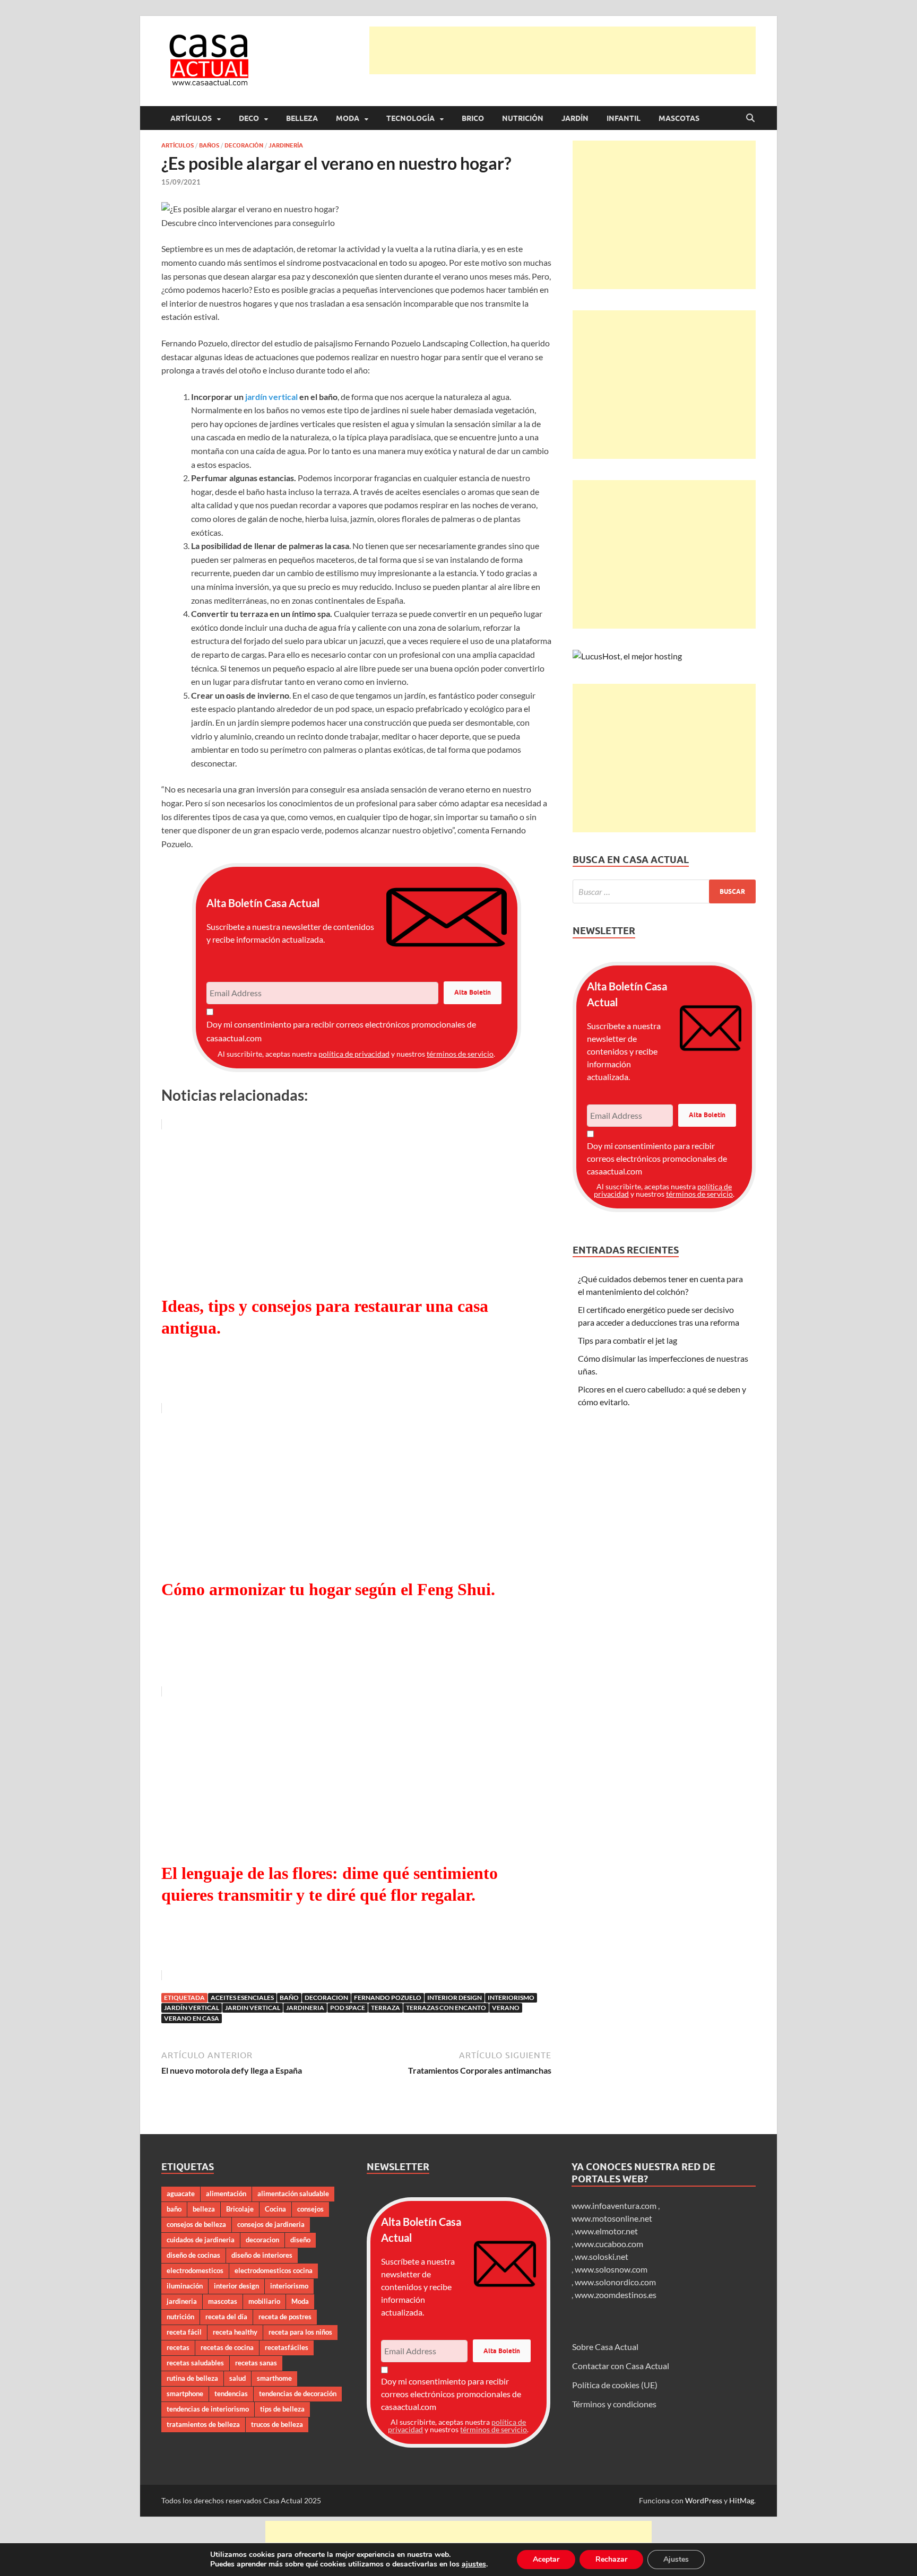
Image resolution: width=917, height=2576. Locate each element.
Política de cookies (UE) (615, 2385)
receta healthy (235, 2332)
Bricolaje (240, 2209)
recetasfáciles (287, 2347)
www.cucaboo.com (609, 2244)
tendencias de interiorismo (208, 2409)
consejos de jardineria (271, 2224)
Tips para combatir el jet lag (628, 1340)
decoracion (326, 1998)
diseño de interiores (262, 2255)
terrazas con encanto (446, 2008)
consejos (310, 2209)
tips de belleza (282, 2409)
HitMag (742, 2500)
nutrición (180, 2317)
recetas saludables (195, 2363)
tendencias (231, 2394)
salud (237, 2378)
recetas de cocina (227, 2347)
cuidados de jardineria (201, 2240)
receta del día (226, 2317)
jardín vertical (271, 397)
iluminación (185, 2286)
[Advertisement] (563, 50)
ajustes (474, 2564)
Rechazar (611, 2559)
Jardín (575, 118)
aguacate (181, 2194)
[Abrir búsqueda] (750, 118)
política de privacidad (354, 1054)
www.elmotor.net (606, 2231)
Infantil (624, 118)
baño (289, 1998)
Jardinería (286, 145)
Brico (473, 118)
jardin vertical (253, 2008)
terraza (386, 2008)
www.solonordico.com (615, 2282)
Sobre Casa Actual (605, 2347)
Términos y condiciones (614, 2404)
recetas (178, 2347)
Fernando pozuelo (388, 1998)
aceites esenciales (242, 1998)
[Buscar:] (664, 891)
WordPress (704, 2500)
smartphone (185, 2394)
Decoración (244, 145)
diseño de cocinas (193, 2255)
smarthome (274, 2378)
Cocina (275, 2209)
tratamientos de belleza (203, 2424)
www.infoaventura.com (615, 2205)
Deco (249, 118)
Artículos (191, 118)
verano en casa (192, 2018)
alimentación (226, 2194)
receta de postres (285, 2317)
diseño (300, 2240)
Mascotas (679, 118)
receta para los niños (300, 2332)
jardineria (305, 2008)
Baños (209, 145)
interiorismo (511, 1998)
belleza (204, 2209)
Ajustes (676, 2559)
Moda (348, 118)
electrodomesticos (195, 2270)
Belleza (302, 118)
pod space (348, 2008)
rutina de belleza (192, 2378)
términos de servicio (460, 1054)
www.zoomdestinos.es (616, 2295)
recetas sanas (256, 2363)
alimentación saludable (293, 2194)
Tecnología (410, 118)
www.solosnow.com (611, 2269)
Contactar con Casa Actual (621, 2366)
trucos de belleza (277, 2424)
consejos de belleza (196, 2224)
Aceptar (546, 2559)
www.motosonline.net (612, 2218)
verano (506, 2008)
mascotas (223, 2301)
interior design (455, 1998)
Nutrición (523, 118)
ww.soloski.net (602, 2256)
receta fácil (184, 2332)
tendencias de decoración (298, 2394)
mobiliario (264, 2301)
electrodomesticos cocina (274, 2270)
